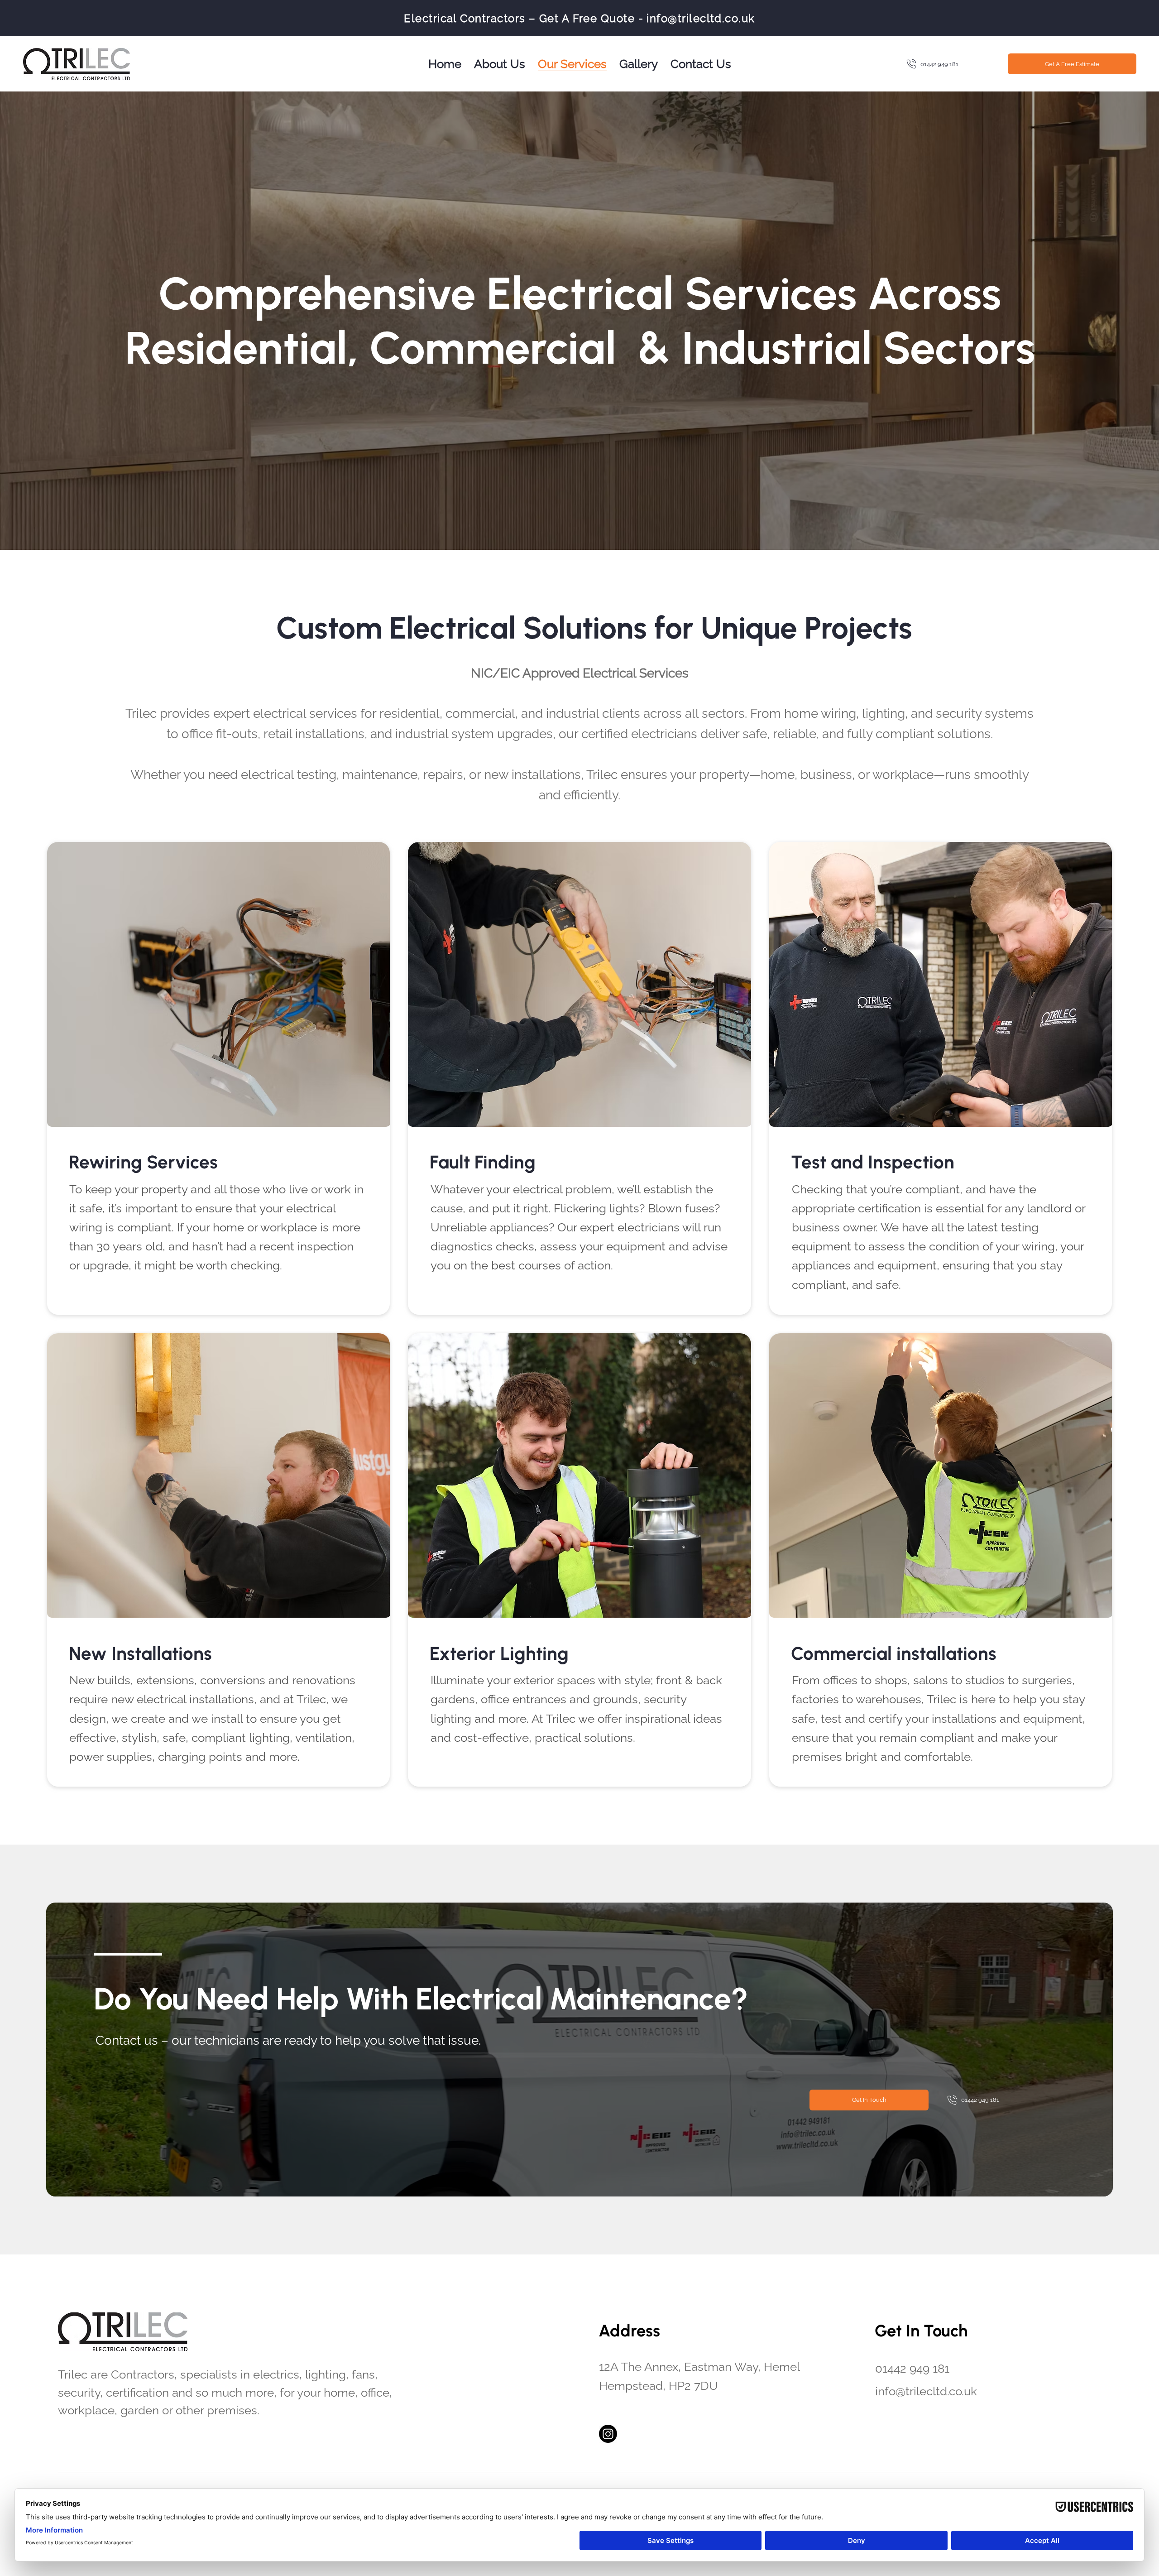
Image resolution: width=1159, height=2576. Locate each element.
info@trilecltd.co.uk (701, 18)
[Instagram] (608, 2434)
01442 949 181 (912, 2368)
